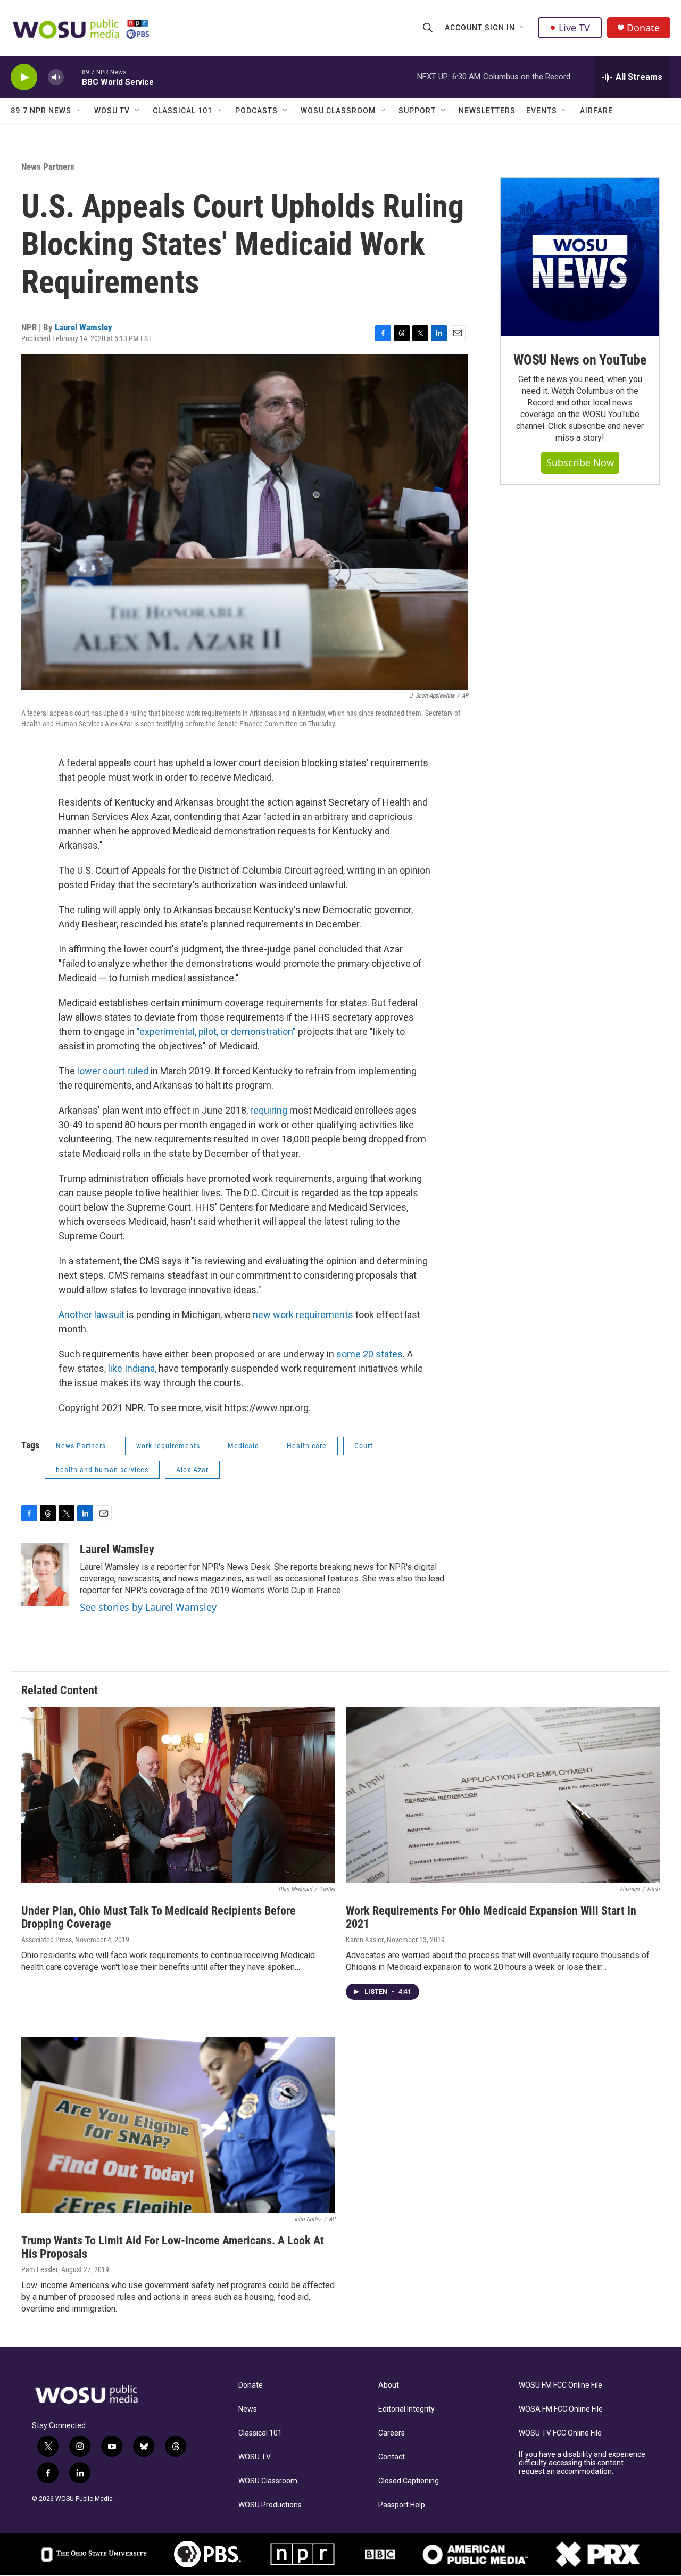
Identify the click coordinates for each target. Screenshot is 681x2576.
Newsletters (487, 111)
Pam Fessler (40, 2269)
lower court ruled (113, 1071)
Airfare (596, 111)
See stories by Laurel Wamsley (148, 1607)
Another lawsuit (92, 1315)
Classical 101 (182, 111)
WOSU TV (112, 111)
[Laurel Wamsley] (45, 1575)
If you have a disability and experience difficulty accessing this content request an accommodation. (582, 2463)
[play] (24, 77)
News (248, 2409)
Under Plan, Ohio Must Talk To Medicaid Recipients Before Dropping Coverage (159, 1917)
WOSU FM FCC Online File (560, 2385)
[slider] (73, 77)
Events (542, 111)
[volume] (56, 77)
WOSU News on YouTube (580, 360)
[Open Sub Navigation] (523, 28)
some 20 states (369, 1354)
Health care (307, 1446)
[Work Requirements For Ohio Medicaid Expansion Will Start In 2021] (503, 1795)
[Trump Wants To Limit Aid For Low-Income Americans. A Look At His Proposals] (178, 2125)
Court (364, 1446)
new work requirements (303, 1315)
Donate (643, 28)
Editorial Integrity (406, 2409)
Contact (392, 2457)
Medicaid (243, 1446)
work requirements (168, 1446)
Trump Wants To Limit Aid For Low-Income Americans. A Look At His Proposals (173, 2247)
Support (417, 111)
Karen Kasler (365, 1940)
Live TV (574, 28)
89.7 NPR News (41, 111)
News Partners (48, 167)
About (389, 2385)
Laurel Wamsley (84, 327)
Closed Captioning (409, 2481)
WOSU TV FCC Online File (560, 2433)
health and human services (102, 1470)
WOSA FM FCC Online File (561, 2409)
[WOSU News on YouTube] (580, 257)
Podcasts (256, 111)
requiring (270, 1110)
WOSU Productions (270, 2505)
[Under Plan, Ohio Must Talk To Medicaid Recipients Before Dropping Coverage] (178, 1795)
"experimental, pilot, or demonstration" (216, 1032)
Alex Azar (192, 1470)
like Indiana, (132, 1368)
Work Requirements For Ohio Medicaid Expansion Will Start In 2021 (491, 1917)
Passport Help (402, 2505)
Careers (392, 2433)
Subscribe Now (580, 462)
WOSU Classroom (338, 111)
